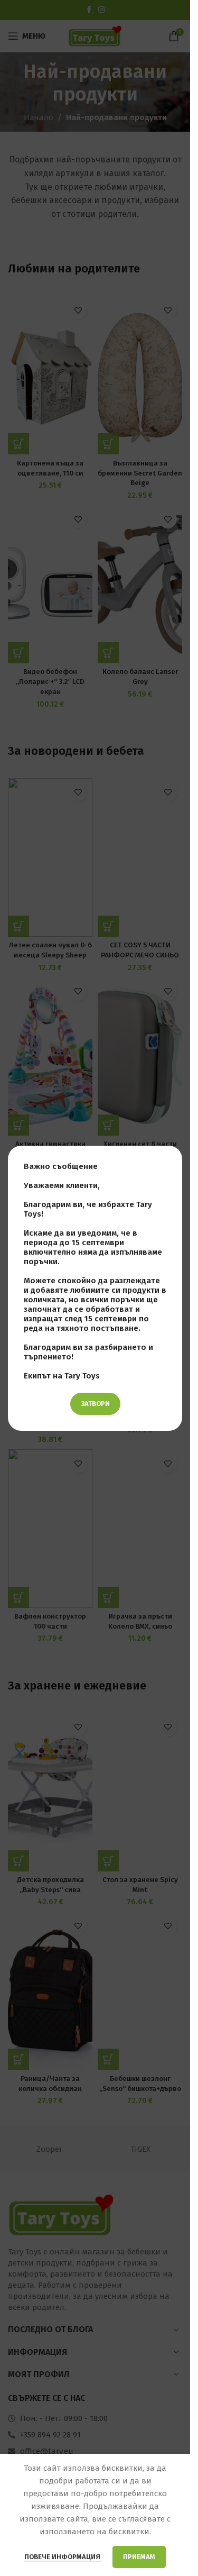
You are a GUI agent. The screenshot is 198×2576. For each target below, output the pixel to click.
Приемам (139, 2557)
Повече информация (63, 2557)
